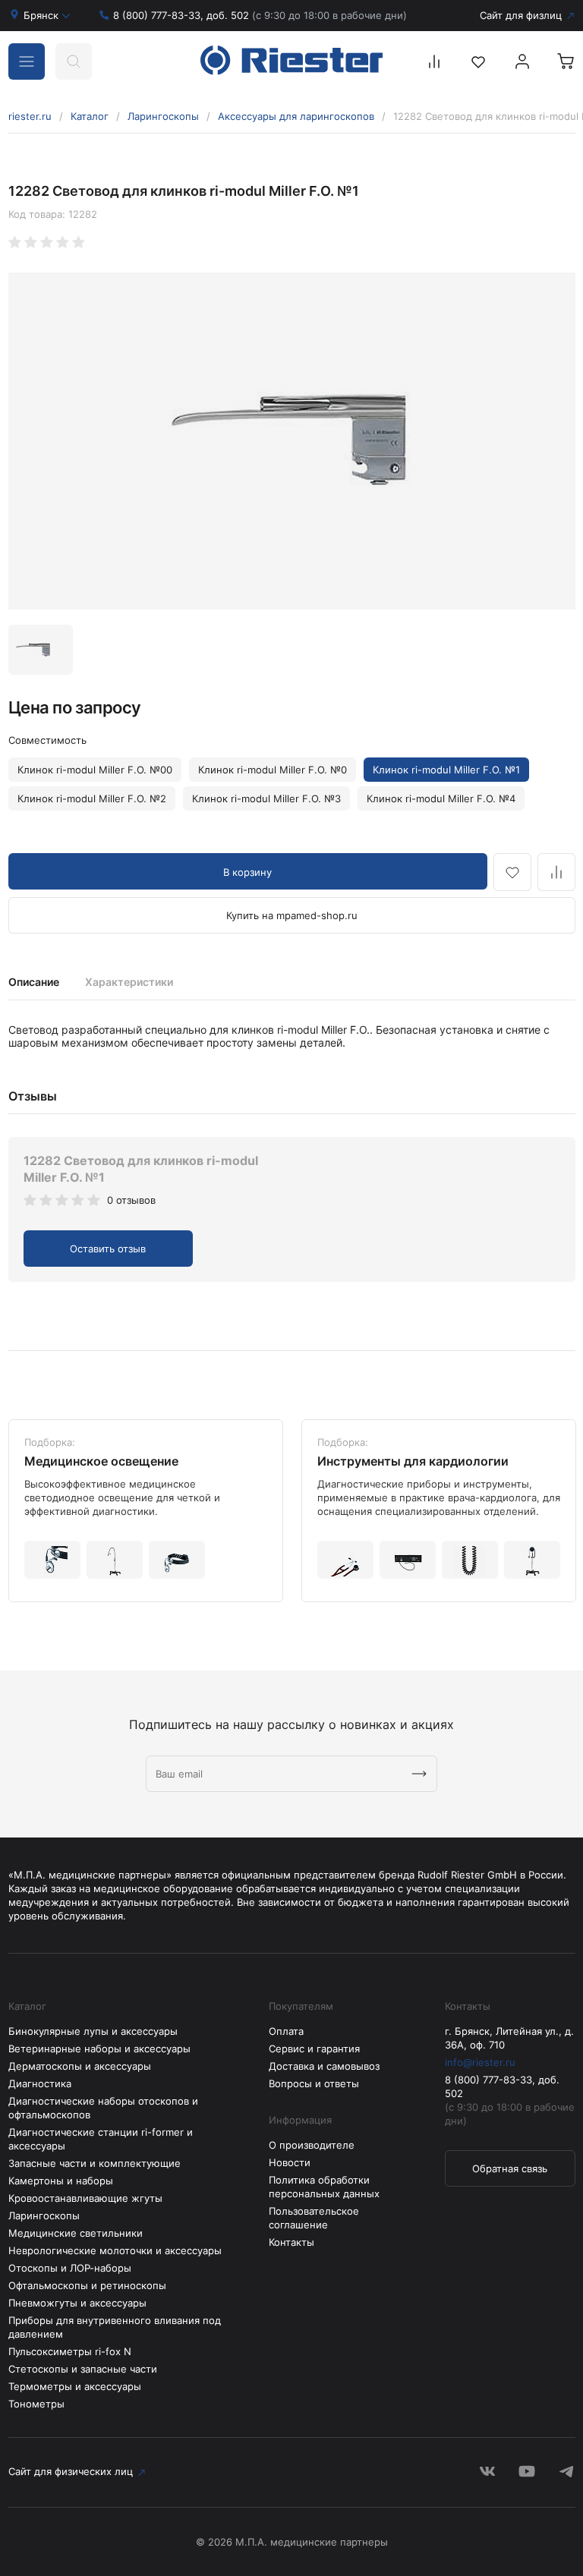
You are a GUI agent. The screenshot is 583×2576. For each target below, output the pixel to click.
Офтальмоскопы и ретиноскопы (87, 2285)
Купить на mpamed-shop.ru (292, 915)
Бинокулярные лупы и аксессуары (93, 2031)
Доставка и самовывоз (324, 2066)
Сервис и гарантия (314, 2049)
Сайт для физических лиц (71, 2471)
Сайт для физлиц (521, 15)
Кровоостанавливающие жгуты (85, 2198)
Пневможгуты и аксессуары (77, 2303)
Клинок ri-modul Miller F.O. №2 (92, 798)
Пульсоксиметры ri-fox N (70, 2351)
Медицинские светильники (76, 2233)
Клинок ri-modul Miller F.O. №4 (441, 798)
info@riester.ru (480, 2062)
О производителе (312, 2145)
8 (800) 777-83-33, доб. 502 (260, 15)
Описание (34, 982)
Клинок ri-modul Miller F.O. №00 (95, 770)
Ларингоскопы (163, 116)
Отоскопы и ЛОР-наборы (70, 2268)
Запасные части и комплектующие (95, 2163)
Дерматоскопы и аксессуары (80, 2066)
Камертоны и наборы (61, 2181)
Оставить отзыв (108, 1249)
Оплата (286, 2031)
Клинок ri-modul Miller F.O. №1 (446, 770)
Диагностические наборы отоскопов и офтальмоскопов (103, 2108)
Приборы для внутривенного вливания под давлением (115, 2327)
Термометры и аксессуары (75, 2386)
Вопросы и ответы (314, 2083)
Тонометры (36, 2404)
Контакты (291, 2242)
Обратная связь (510, 2168)
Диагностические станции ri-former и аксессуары (101, 2139)
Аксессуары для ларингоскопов (296, 116)
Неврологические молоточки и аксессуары (115, 2250)
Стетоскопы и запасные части (83, 2369)
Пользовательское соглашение (314, 2218)
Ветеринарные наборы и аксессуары (99, 2049)
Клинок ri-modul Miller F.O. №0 (273, 770)
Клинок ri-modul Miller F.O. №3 (266, 798)
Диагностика (40, 2083)
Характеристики (129, 982)
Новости (290, 2162)
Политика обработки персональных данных (324, 2187)
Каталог (90, 116)
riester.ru (30, 116)
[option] (292, 441)
